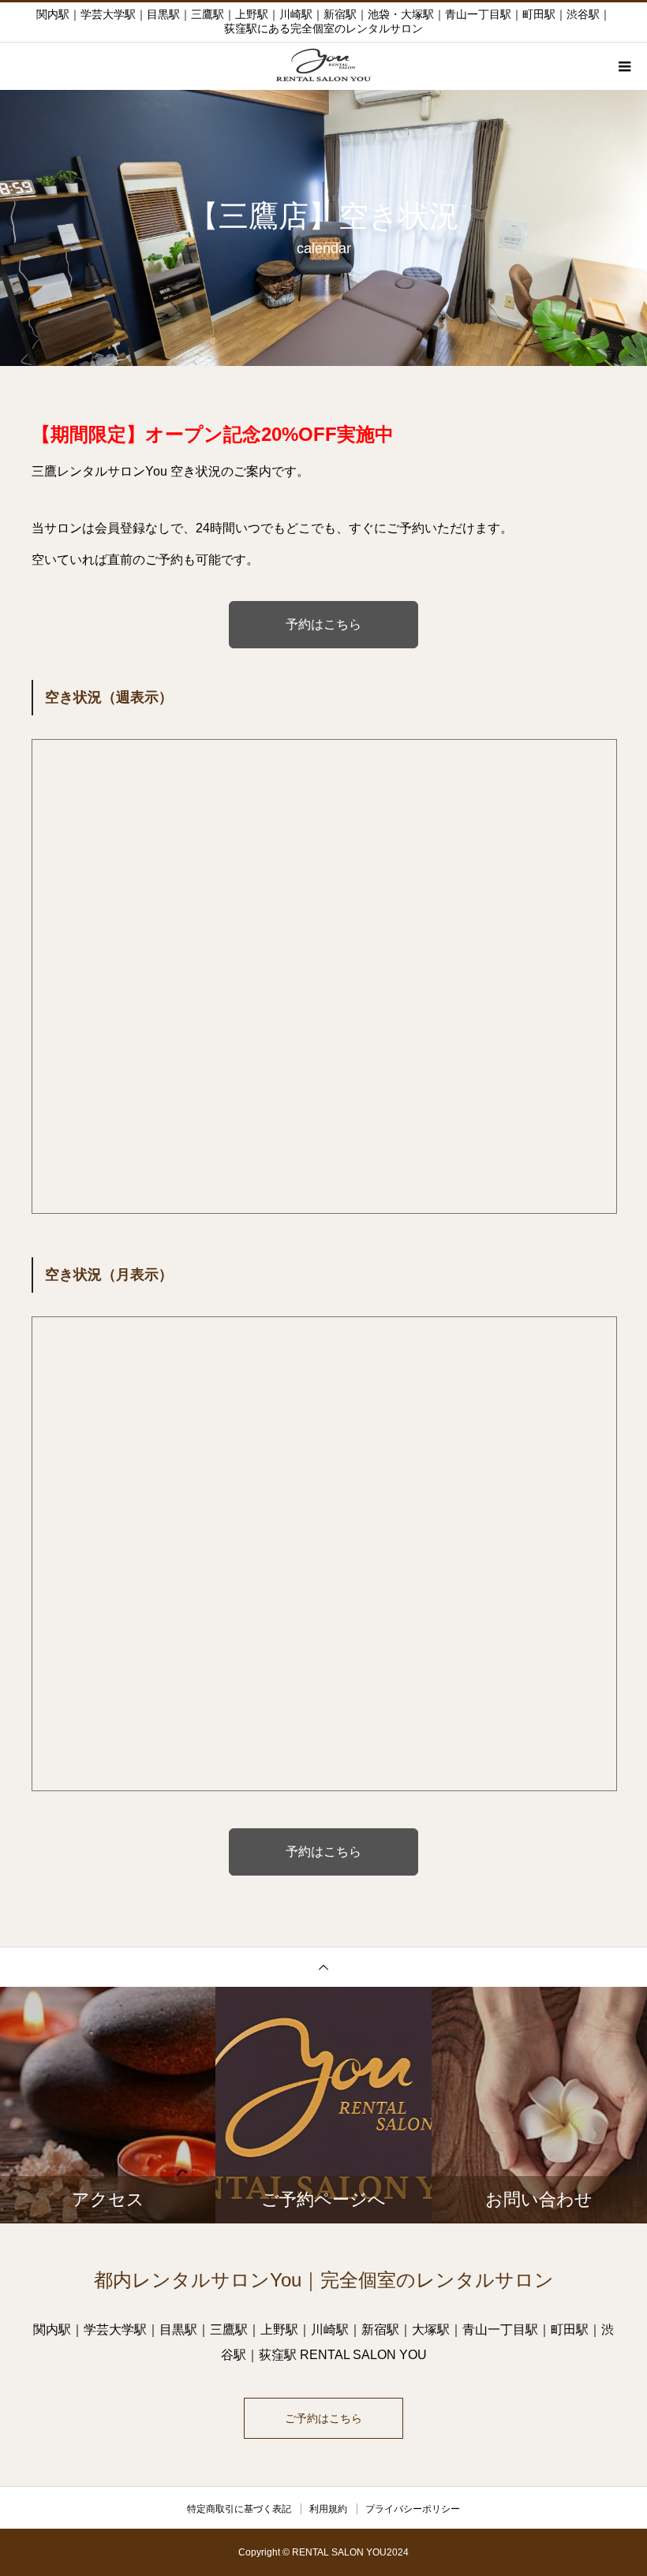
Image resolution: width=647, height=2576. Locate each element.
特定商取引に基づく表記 (239, 2509)
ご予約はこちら (323, 2418)
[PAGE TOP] (323, 1967)
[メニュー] (623, 66)
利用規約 (328, 2509)
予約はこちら (323, 624)
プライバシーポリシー (413, 2509)
